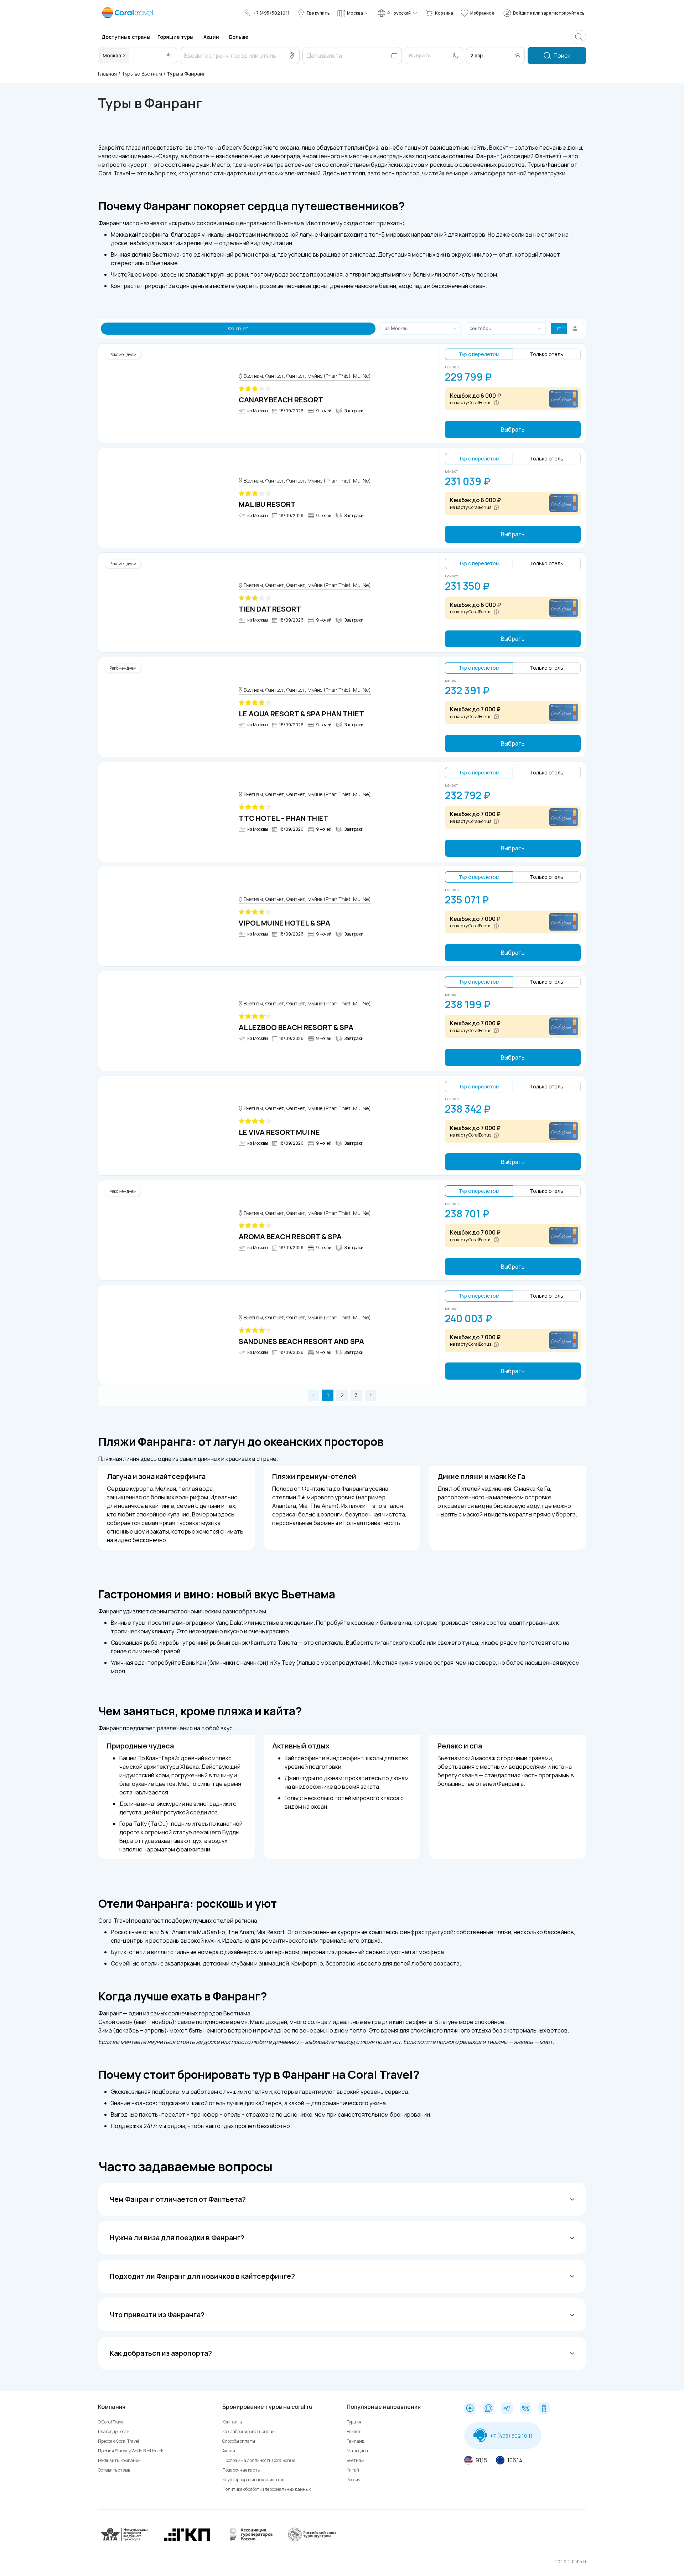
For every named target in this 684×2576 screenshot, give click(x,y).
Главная (107, 74)
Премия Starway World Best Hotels (131, 2451)
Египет (354, 2431)
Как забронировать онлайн (250, 2431)
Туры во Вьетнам (142, 74)
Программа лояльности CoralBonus (259, 2460)
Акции (229, 2451)
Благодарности (114, 2431)
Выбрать (513, 429)
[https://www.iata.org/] (125, 2540)
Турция (354, 2422)
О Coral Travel (111, 2422)
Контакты (232, 2422)
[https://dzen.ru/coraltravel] (470, 2409)
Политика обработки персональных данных (266, 2489)
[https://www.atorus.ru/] (249, 2540)
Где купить (318, 13)
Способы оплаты (239, 2441)
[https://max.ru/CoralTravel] (488, 2409)
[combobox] (131, 56)
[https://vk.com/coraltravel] (525, 2409)
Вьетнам (356, 2460)
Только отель (546, 354)
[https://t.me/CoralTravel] (507, 2409)
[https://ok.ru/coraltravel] (544, 2409)
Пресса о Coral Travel (118, 2441)
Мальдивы (357, 2451)
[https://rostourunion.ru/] (312, 2540)
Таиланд (356, 2441)
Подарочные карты (241, 2470)
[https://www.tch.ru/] (187, 2540)
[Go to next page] (370, 1395)
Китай (353, 2470)
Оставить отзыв (114, 2470)
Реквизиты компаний (119, 2460)
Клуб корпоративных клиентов (253, 2480)
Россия (354, 2480)
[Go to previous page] (313, 1395)
